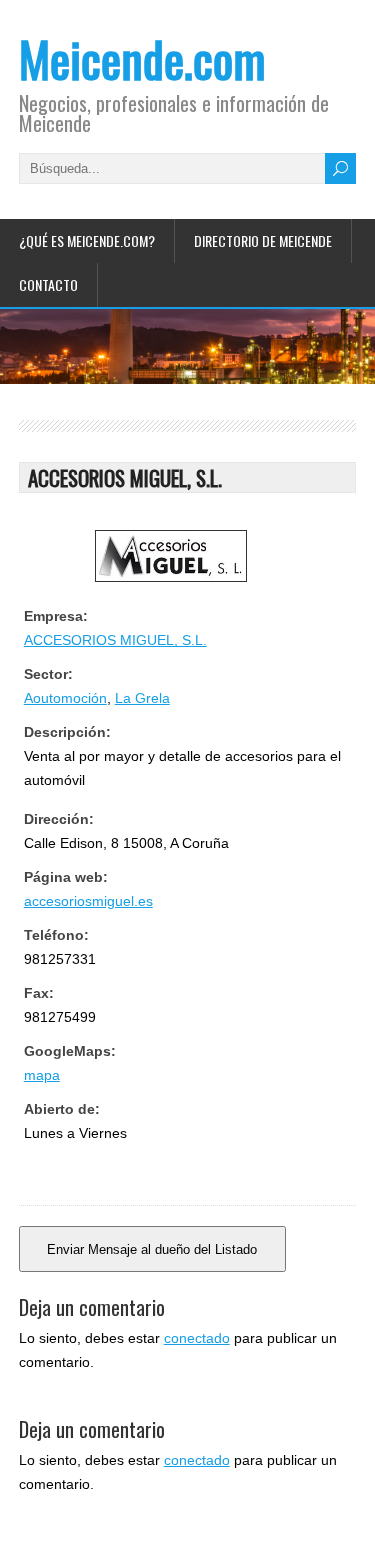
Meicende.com (142, 58)
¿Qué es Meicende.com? (87, 240)
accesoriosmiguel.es (88, 901)
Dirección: (59, 819)
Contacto (48, 284)
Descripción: (67, 732)
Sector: (48, 674)
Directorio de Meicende (263, 240)
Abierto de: (62, 1109)
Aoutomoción (65, 698)
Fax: (39, 993)
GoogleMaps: (70, 1051)
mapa (42, 1075)
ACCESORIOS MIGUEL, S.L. (115, 640)
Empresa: (56, 616)
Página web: (66, 877)
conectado (197, 1338)
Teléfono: (56, 935)
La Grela (142, 698)
